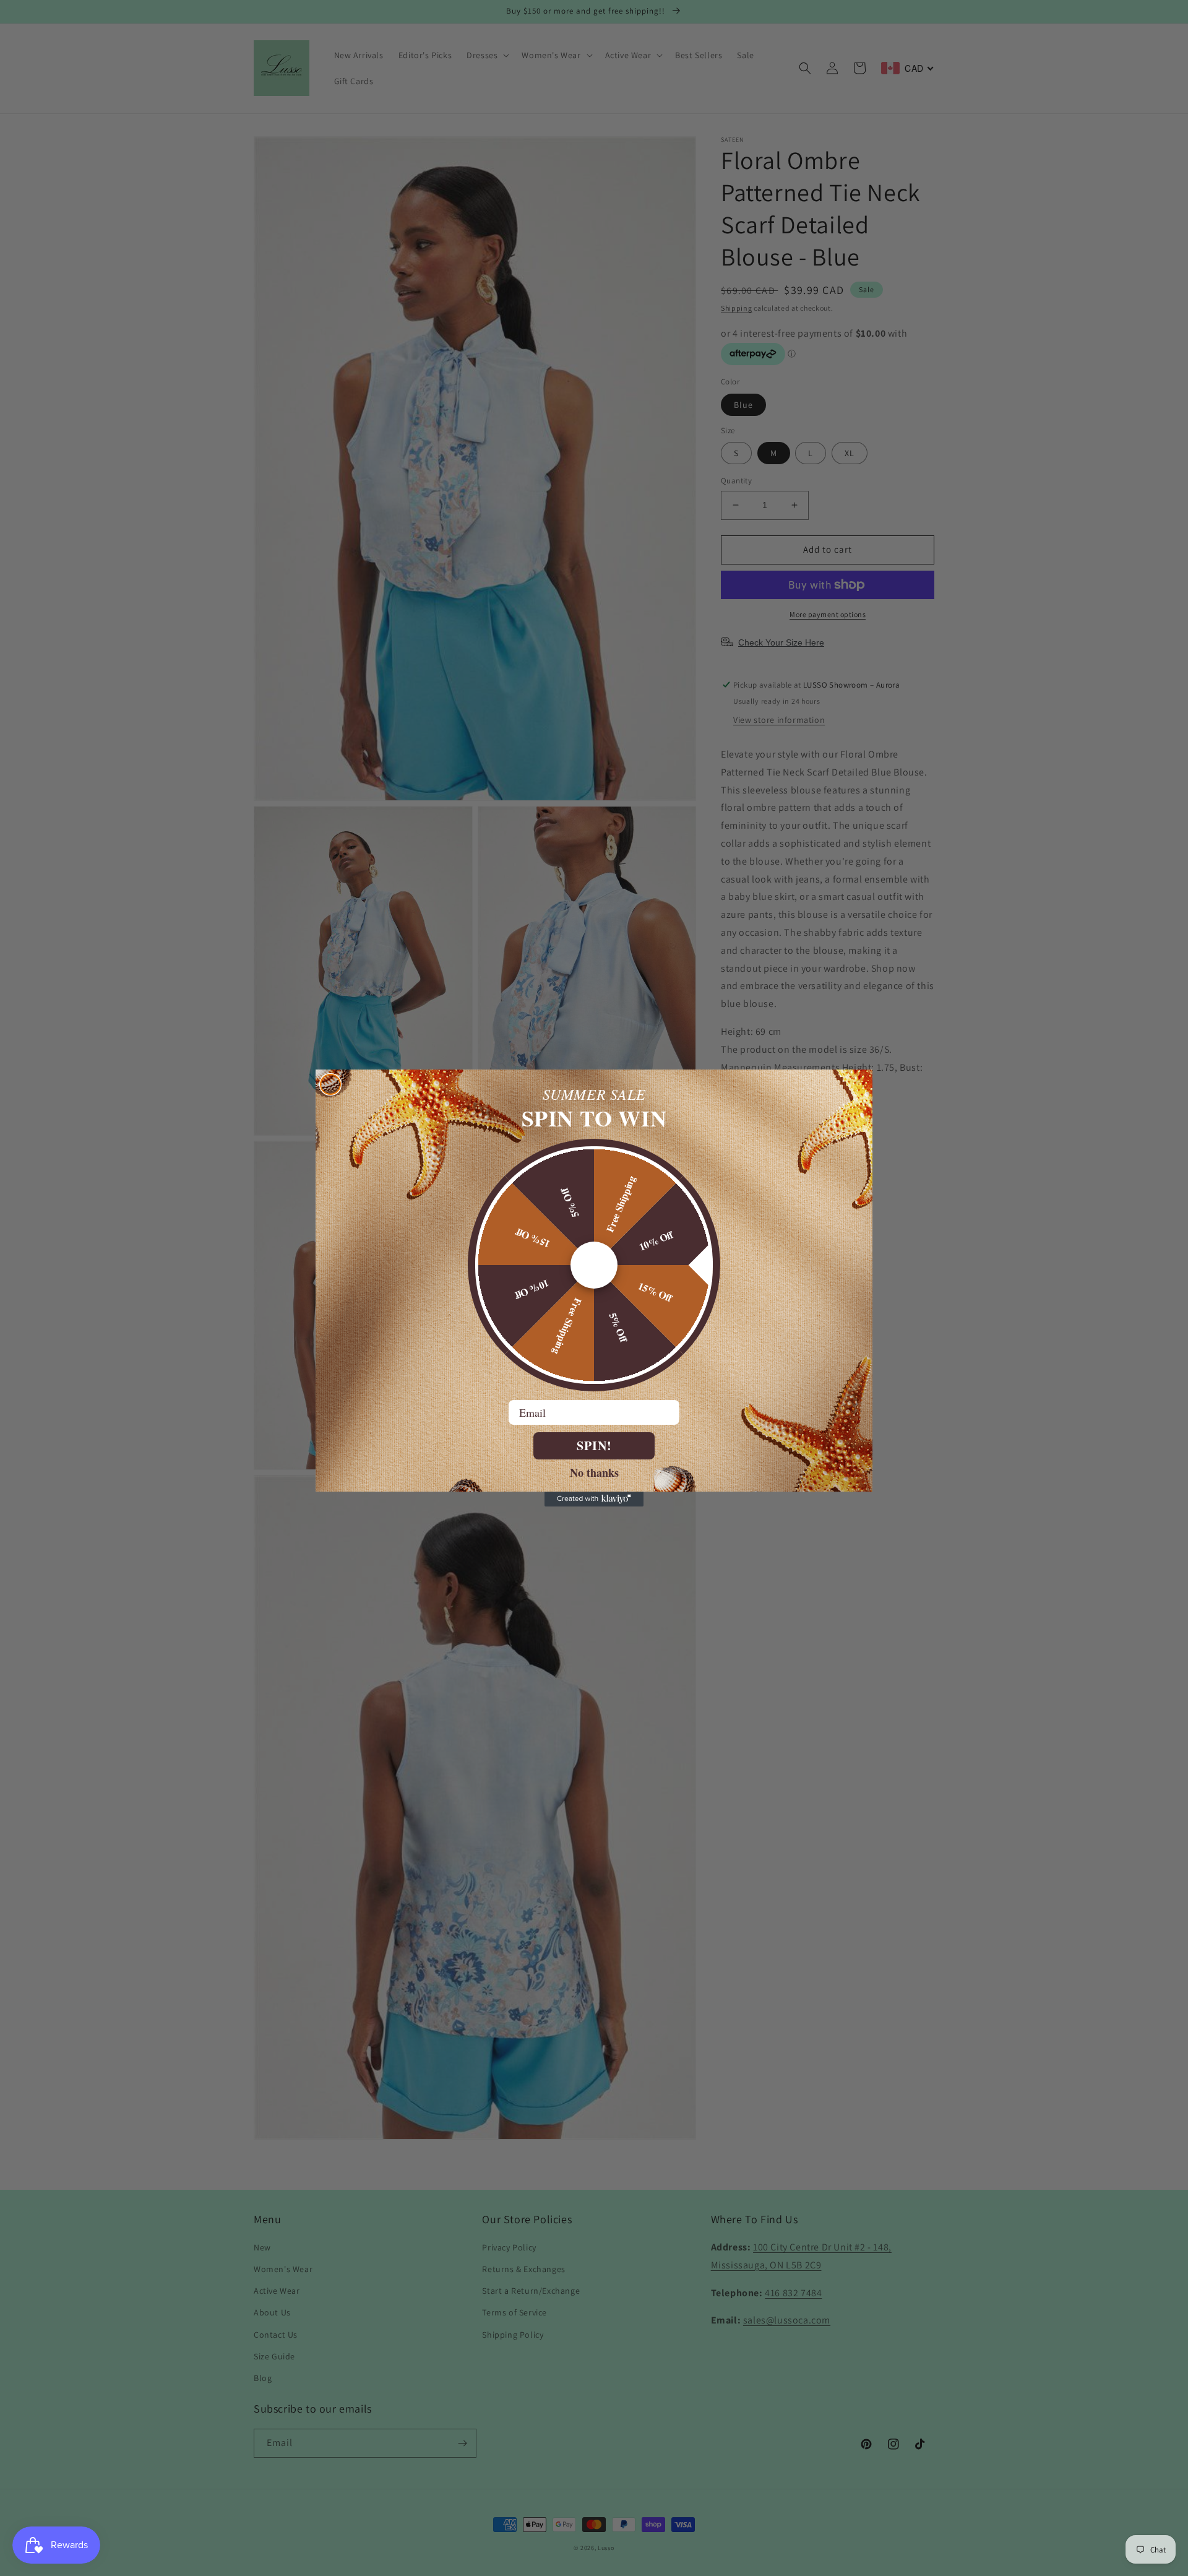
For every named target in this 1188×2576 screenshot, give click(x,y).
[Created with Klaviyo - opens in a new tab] (594, 1499)
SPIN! (594, 1446)
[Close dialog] (330, 1084)
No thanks (594, 1472)
